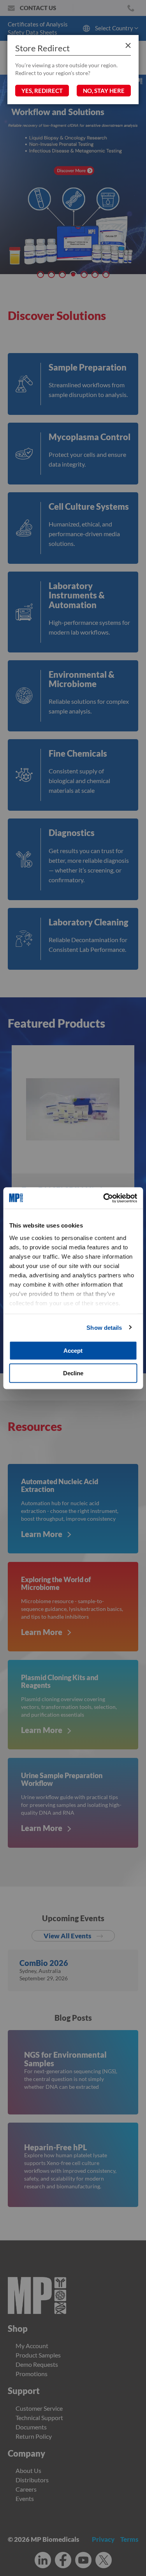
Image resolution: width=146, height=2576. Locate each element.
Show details (104, 1327)
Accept (73, 1351)
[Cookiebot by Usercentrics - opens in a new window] (104, 1198)
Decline (73, 1373)
